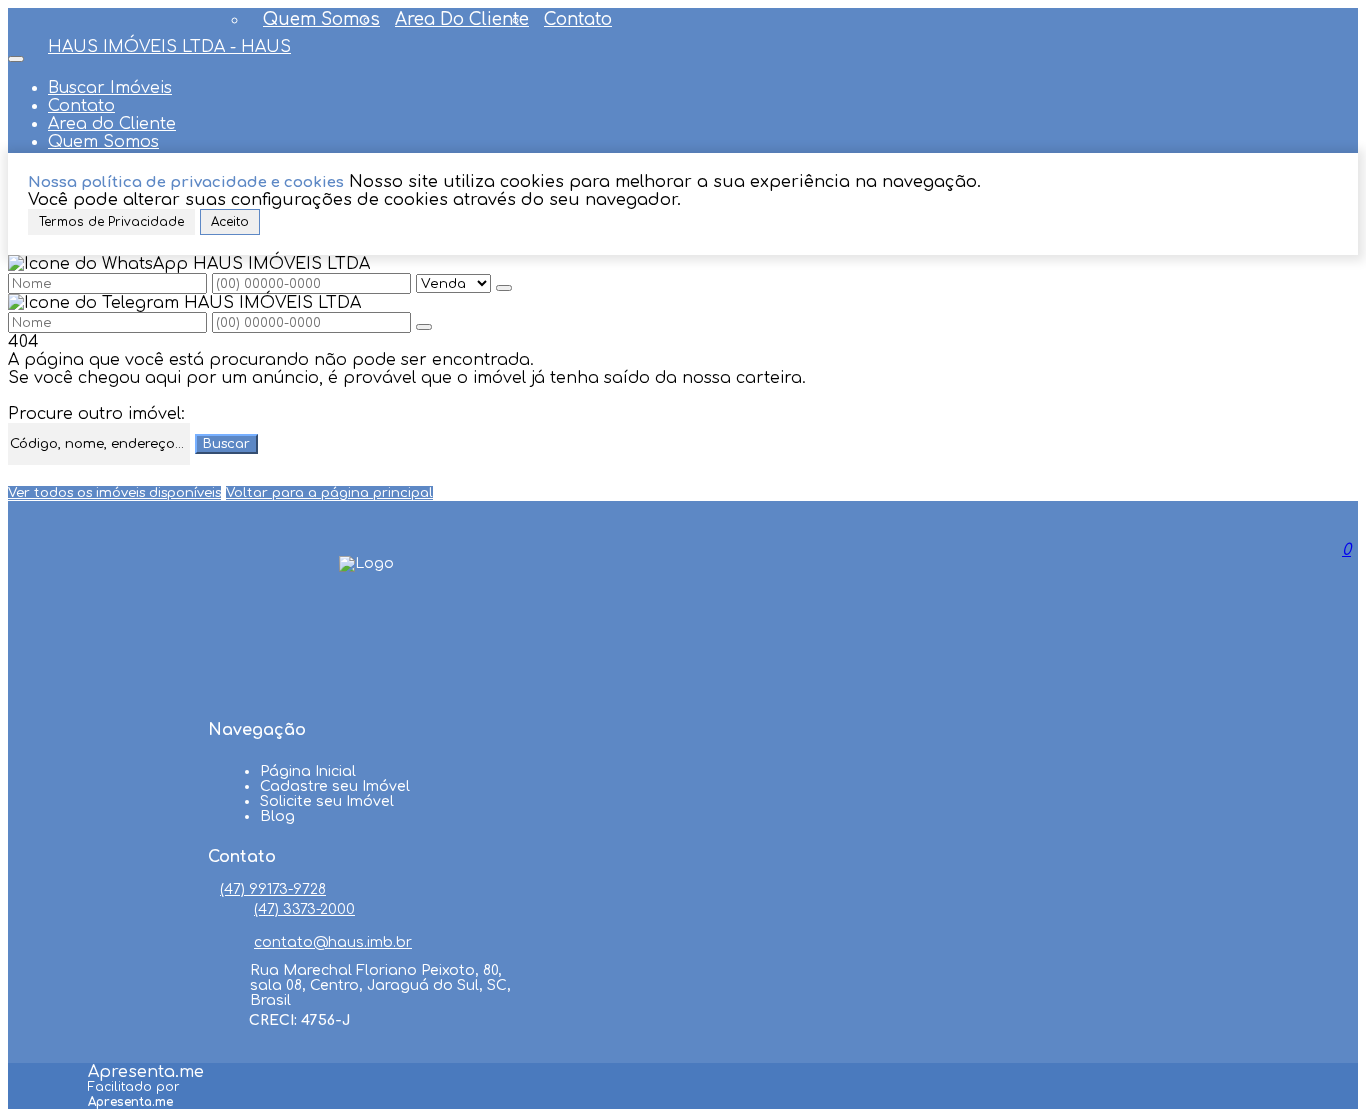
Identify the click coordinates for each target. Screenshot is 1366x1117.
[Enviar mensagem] (504, 288)
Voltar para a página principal (329, 493)
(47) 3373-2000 (304, 909)
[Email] (366, 692)
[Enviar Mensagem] (424, 327)
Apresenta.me (146, 1072)
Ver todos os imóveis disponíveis (114, 493)
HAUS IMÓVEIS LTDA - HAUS (169, 47)
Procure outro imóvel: (96, 414)
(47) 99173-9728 (273, 889)
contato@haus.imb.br (333, 942)
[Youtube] (366, 654)
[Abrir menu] (16, 54)
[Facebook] (366, 616)
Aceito (230, 222)
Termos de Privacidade (111, 222)
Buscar (226, 444)
